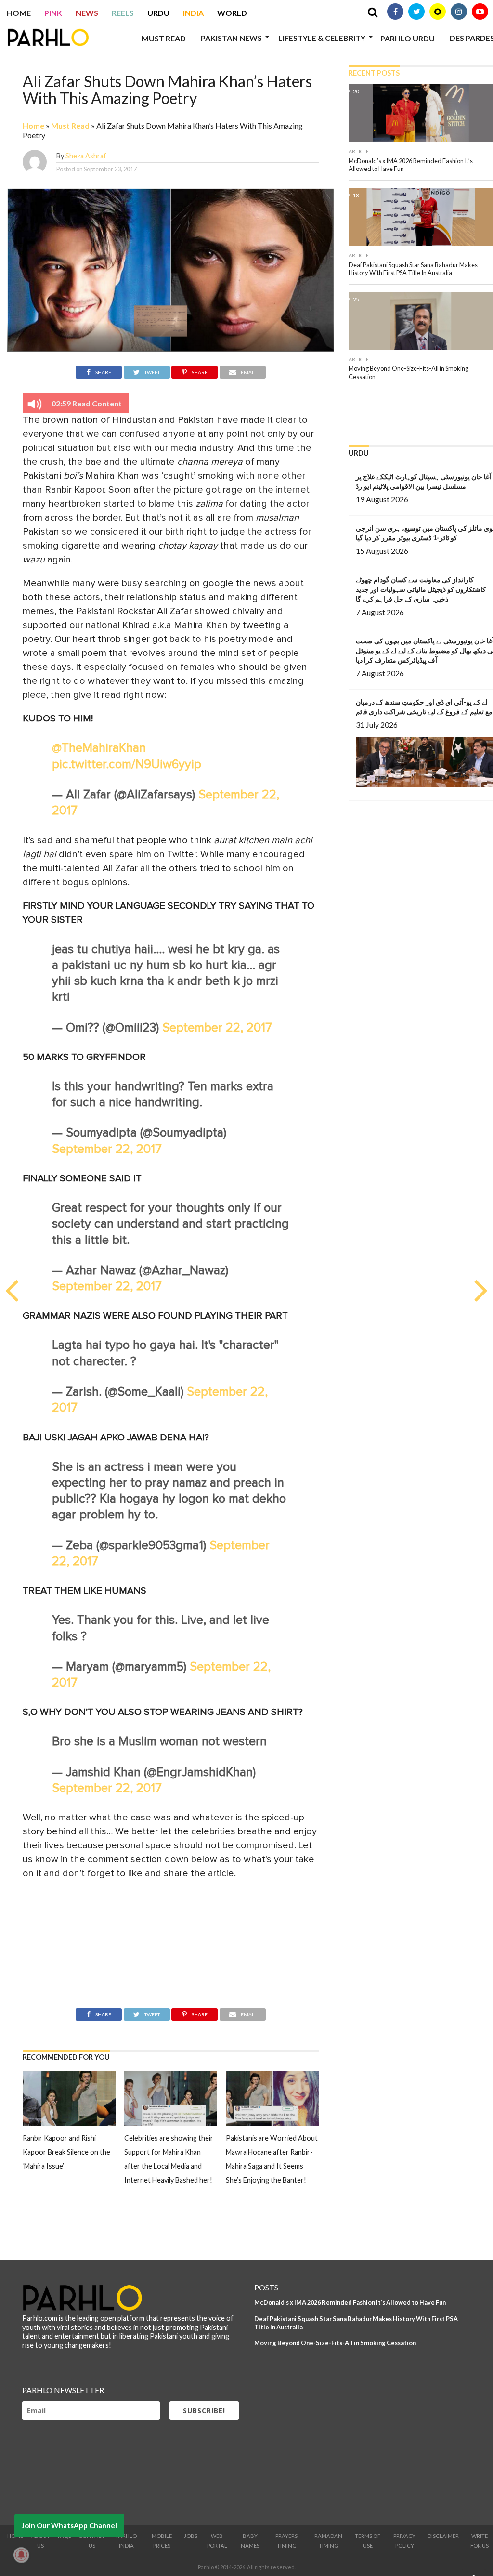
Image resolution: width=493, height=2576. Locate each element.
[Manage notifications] (21, 2555)
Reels (123, 13)
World (232, 13)
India (193, 13)
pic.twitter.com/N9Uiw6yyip (127, 765)
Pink (53, 13)
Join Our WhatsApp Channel (69, 2525)
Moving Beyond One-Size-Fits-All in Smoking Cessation (335, 2343)
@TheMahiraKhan (99, 748)
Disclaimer (443, 2536)
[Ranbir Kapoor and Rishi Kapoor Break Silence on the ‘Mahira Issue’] (69, 2123)
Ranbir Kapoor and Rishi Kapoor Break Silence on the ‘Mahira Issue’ (66, 2152)
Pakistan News (231, 38)
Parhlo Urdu (408, 38)
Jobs (191, 2536)
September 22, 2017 (217, 1028)
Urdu (158, 13)
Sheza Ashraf (86, 156)
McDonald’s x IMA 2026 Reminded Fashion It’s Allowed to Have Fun (350, 2302)
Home (19, 13)
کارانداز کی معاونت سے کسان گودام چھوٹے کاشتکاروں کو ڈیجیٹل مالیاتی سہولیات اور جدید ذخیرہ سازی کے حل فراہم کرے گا (421, 589)
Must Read (164, 38)
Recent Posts (374, 73)
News (87, 13)
